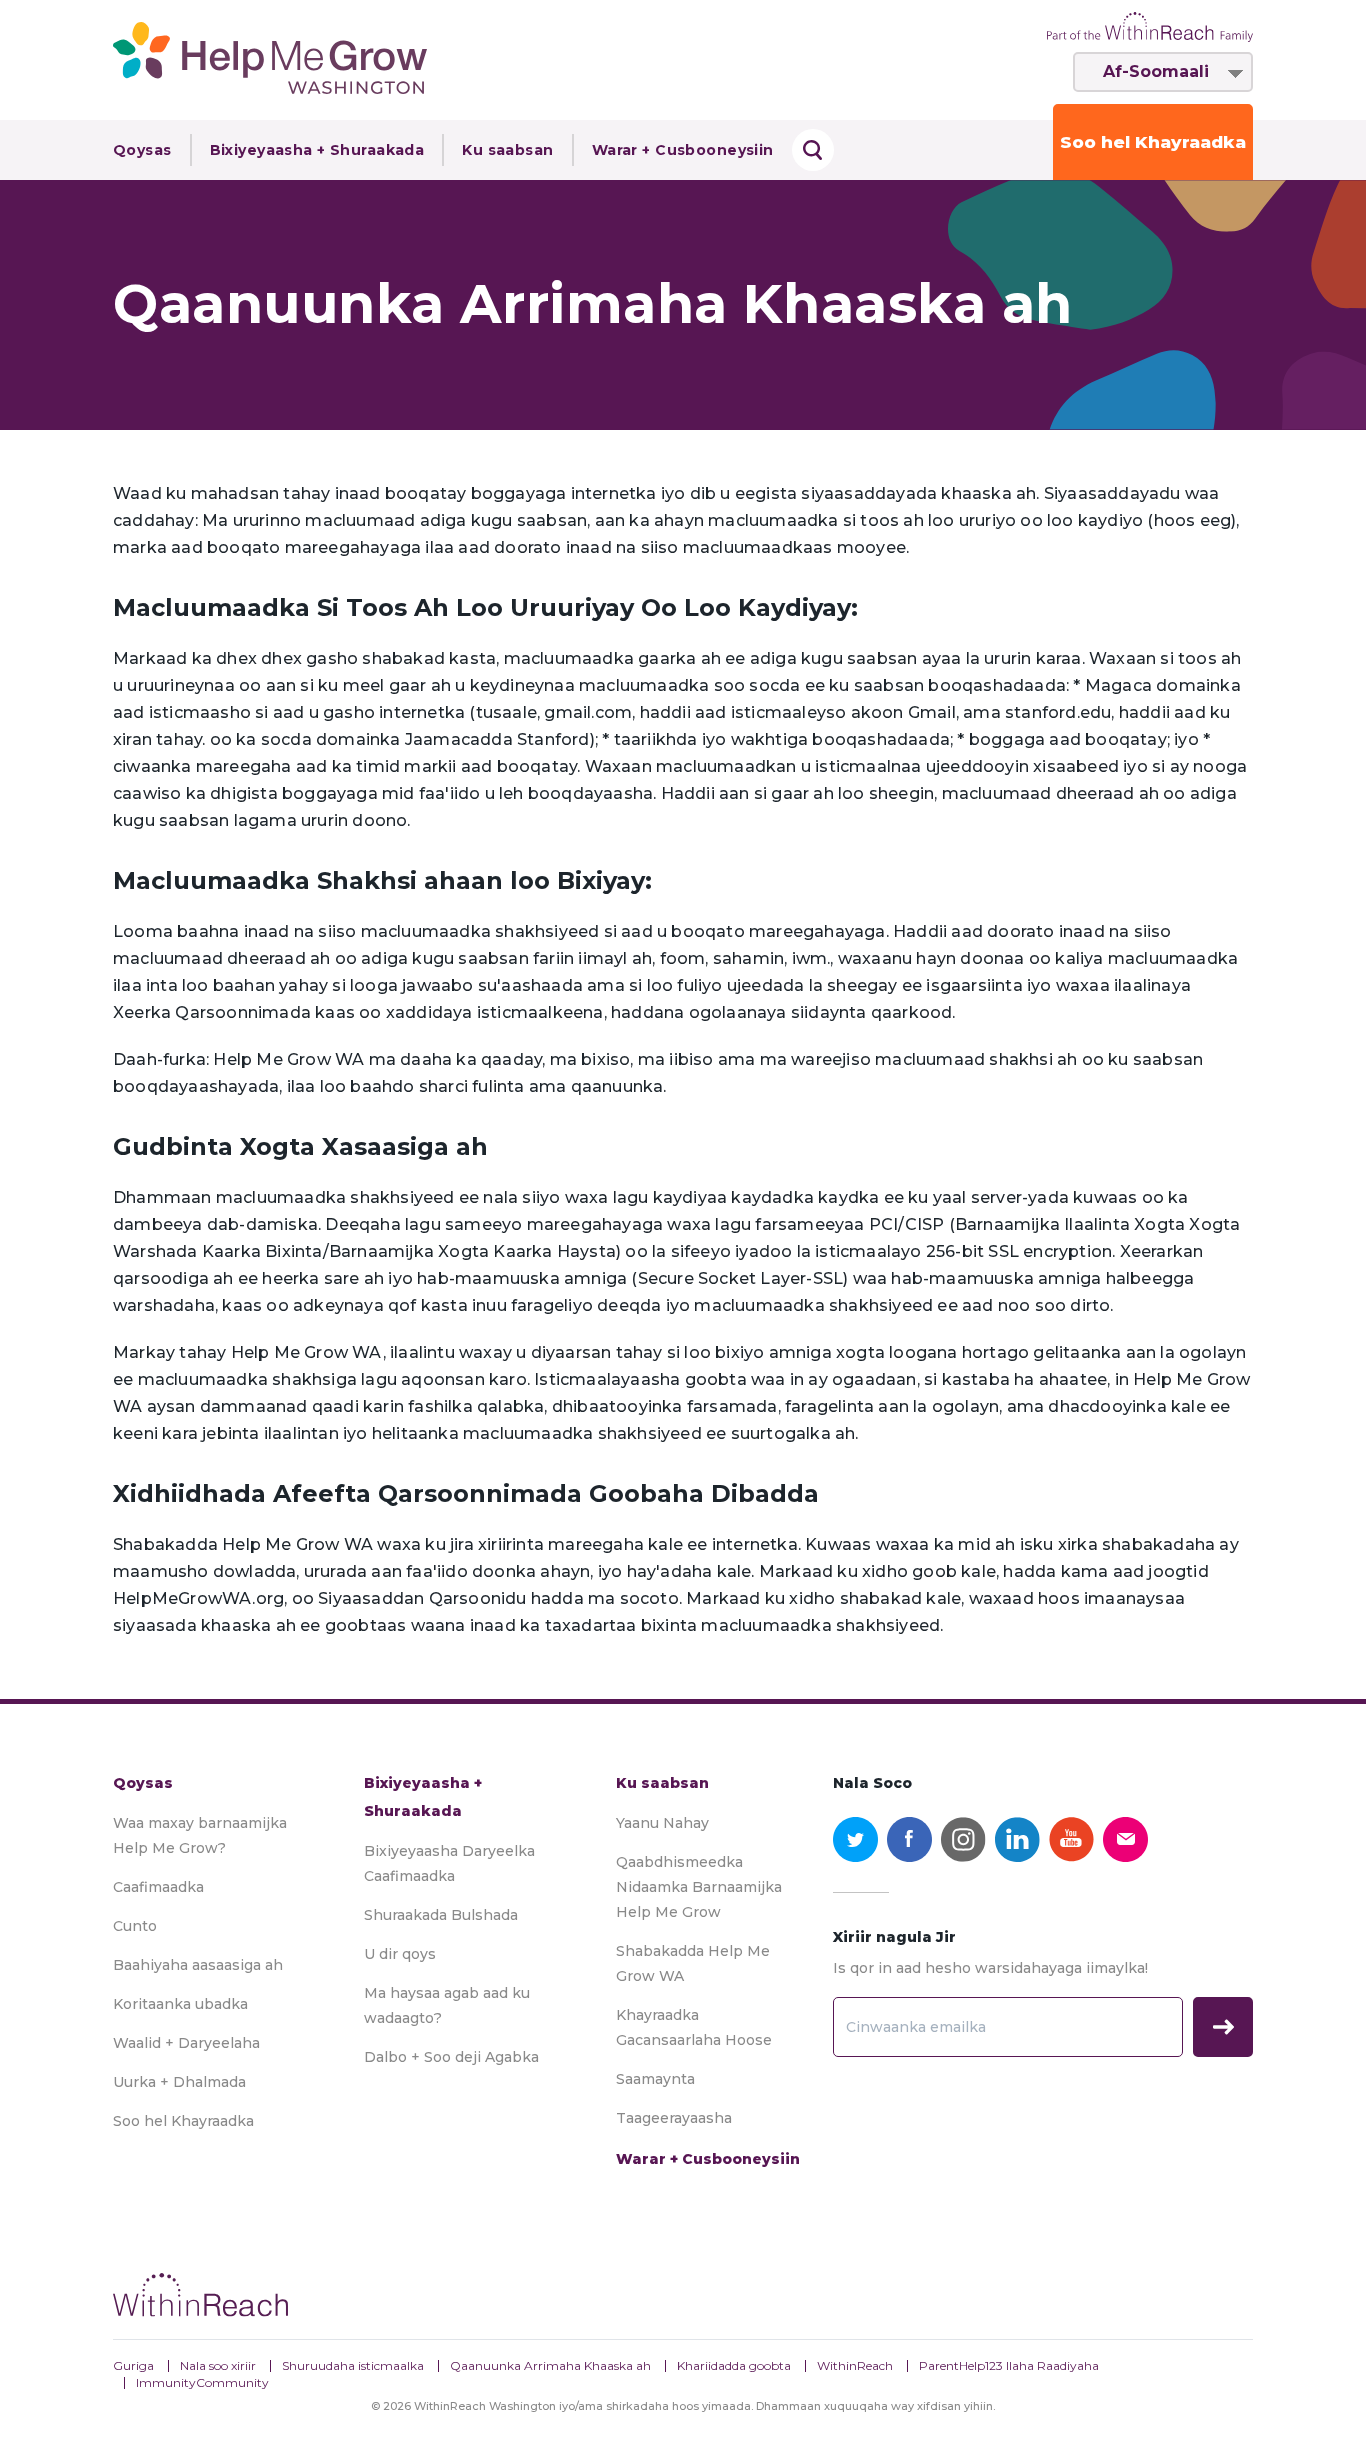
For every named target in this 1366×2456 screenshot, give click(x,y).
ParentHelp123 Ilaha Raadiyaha (1009, 2365)
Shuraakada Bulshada (441, 1915)
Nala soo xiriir (218, 2365)
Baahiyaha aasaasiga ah (198, 1965)
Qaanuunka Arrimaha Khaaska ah (550, 2365)
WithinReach (855, 2365)
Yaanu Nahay (662, 1823)
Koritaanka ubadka (180, 2004)
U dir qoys (400, 1954)
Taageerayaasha (674, 2118)
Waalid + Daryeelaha (186, 2043)
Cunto (135, 1926)
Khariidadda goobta (734, 2365)
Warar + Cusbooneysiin (683, 150)
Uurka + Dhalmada (179, 2082)
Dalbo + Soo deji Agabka (451, 2057)
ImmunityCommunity (202, 2382)
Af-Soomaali (1156, 71)
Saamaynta (655, 2079)
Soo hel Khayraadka (1153, 142)
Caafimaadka (158, 1887)
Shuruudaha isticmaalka (353, 2365)
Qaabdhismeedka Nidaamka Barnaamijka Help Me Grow (699, 1887)
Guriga (133, 2365)
